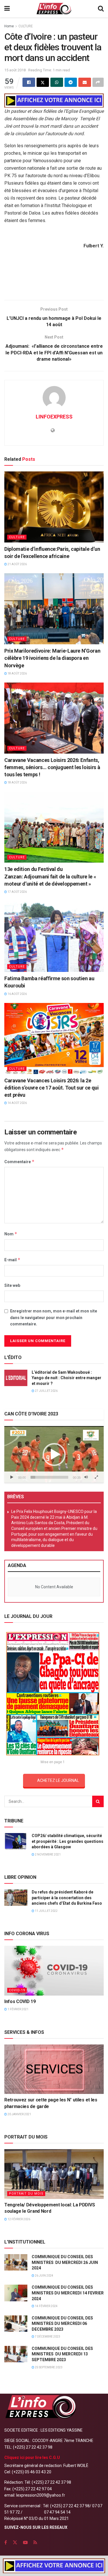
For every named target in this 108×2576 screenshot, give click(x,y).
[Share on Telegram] (71, 82)
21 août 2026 (17, 564)
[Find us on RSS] (35, 2542)
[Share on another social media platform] (98, 82)
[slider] (49, 1477)
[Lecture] (12, 1477)
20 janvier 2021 (19, 2114)
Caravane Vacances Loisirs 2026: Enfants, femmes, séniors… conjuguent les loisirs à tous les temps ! (52, 767)
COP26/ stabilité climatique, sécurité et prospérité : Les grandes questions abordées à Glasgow (68, 1841)
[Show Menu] (7, 9)
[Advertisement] (54, 282)
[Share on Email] (85, 82)
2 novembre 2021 (48, 1854)
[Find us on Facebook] (6, 2542)
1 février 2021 (18, 2009)
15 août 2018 (15, 70)
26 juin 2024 (44, 2276)
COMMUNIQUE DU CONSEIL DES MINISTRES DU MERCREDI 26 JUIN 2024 (65, 2262)
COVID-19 (17, 1990)
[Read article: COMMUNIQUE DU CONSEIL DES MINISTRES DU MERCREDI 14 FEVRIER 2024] (16, 2293)
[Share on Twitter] (43, 82)
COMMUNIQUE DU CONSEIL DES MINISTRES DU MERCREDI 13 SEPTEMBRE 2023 (62, 2354)
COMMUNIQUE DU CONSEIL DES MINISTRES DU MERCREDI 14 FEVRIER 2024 (68, 2293)
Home (9, 26)
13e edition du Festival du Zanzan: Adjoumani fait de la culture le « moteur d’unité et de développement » (50, 876)
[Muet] (86, 1477)
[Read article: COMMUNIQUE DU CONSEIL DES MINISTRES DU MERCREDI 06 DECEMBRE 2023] (16, 2324)
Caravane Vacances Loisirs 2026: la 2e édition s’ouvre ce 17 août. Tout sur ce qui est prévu (52, 1088)
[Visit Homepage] (54, 9)
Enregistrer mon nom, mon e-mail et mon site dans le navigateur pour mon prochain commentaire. (54, 1317)
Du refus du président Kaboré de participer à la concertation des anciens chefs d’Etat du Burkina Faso (67, 1898)
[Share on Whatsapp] (57, 82)
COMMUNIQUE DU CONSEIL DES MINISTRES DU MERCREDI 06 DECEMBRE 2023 (62, 2324)
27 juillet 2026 (46, 1391)
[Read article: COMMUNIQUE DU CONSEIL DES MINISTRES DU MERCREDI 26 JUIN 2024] (16, 2262)
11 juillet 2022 (46, 1911)
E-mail (12, 1260)
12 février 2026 (19, 2219)
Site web (12, 1285)
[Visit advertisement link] (54, 101)
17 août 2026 (17, 892)
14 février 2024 (46, 2306)
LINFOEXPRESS (54, 417)
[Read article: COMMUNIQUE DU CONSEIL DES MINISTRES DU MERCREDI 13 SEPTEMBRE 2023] (16, 2354)
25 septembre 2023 (48, 2367)
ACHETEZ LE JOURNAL (58, 1780)
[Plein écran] (96, 1477)
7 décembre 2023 (47, 2337)
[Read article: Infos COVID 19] (54, 1971)
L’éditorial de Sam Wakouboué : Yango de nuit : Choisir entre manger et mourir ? (67, 1378)
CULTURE (26, 26)
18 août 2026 (17, 673)
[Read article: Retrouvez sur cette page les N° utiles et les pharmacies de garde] (54, 2069)
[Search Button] (101, 9)
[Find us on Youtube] (25, 2542)
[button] (54, 1455)
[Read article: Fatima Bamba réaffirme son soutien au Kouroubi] (54, 937)
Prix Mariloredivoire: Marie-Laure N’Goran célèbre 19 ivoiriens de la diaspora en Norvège (52, 658)
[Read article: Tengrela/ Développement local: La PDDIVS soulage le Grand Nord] (54, 2174)
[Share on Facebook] (29, 82)
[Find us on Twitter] (15, 2542)
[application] (54, 1455)
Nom (11, 1234)
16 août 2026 (17, 994)
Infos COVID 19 (20, 2001)
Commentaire (19, 1162)
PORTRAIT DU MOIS (26, 2194)
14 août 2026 (17, 1103)
